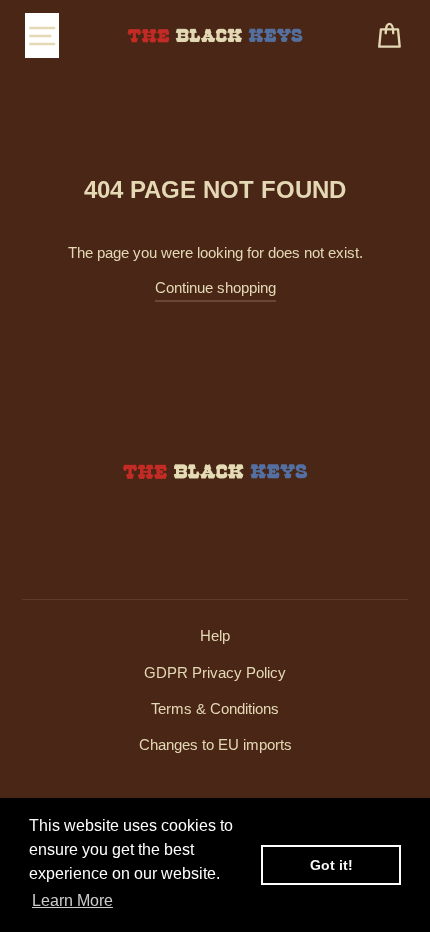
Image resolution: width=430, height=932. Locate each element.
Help (215, 635)
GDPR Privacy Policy (215, 672)
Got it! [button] (331, 865)
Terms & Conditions (215, 708)
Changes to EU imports (215, 744)
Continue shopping (215, 287)
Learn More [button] (72, 900)
